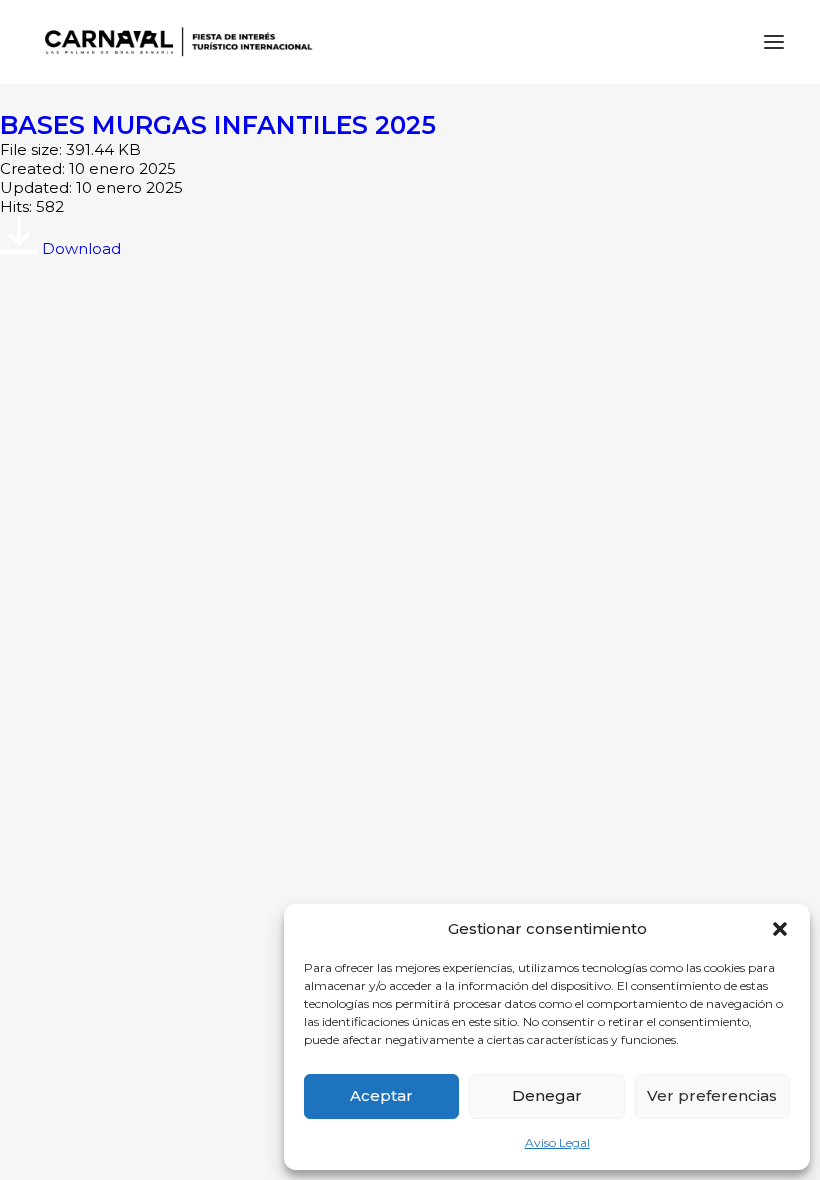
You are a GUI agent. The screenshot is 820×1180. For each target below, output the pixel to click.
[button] (780, 929)
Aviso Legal (557, 1142)
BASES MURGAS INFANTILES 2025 (218, 125)
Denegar (547, 1095)
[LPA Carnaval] (174, 42)
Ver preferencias (712, 1095)
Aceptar (381, 1095)
